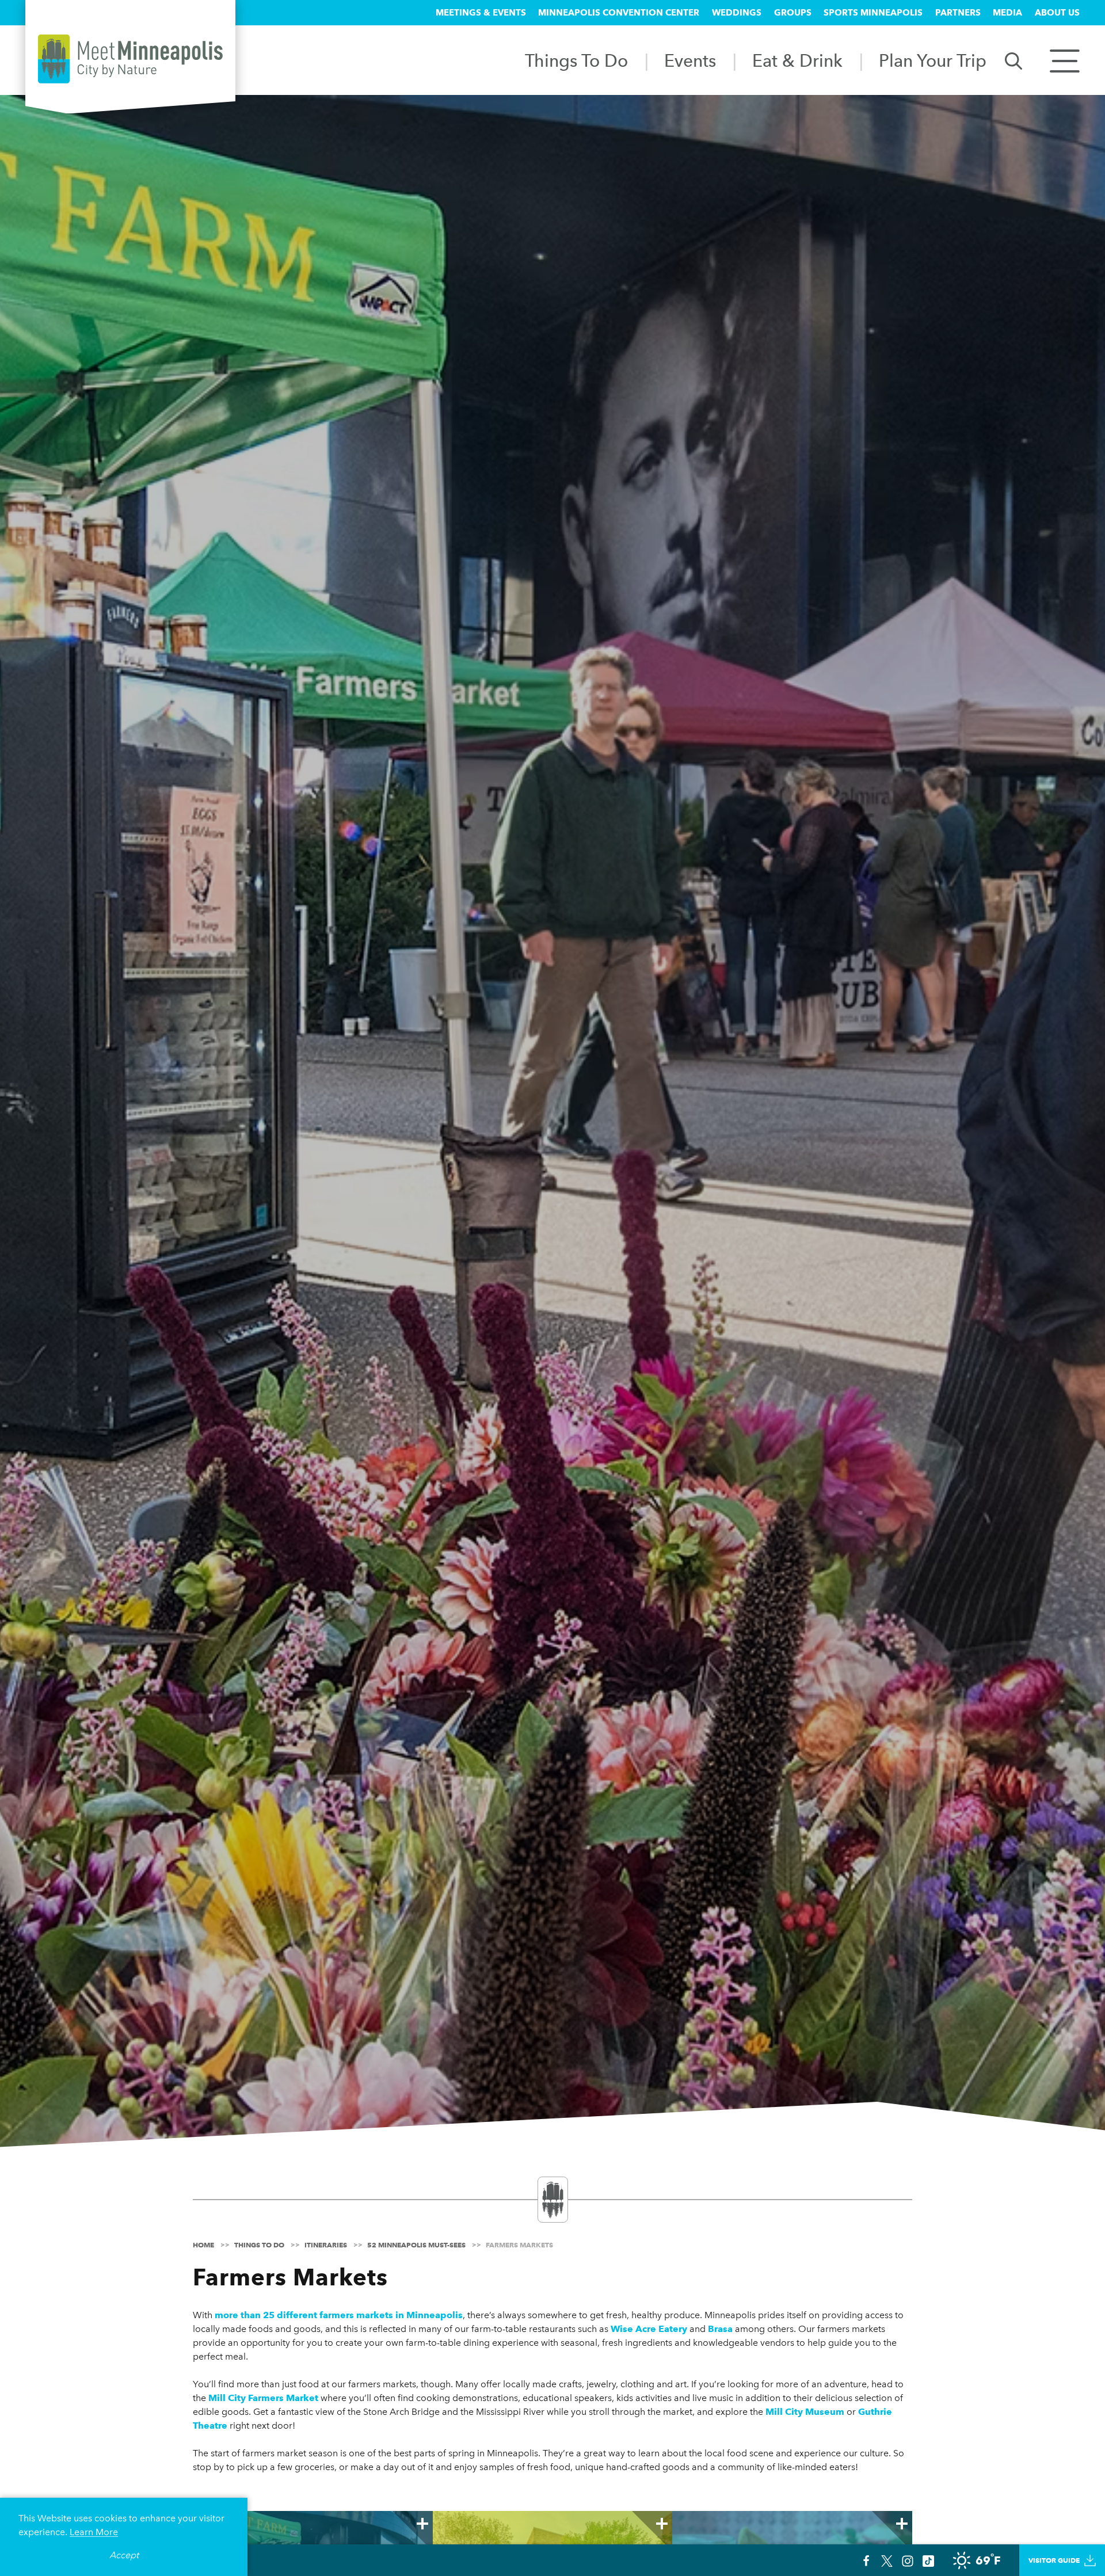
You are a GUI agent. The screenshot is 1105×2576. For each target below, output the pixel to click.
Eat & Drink (797, 60)
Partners (958, 13)
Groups (793, 13)
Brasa (720, 2329)
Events (690, 60)
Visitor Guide (1054, 2560)
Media (1007, 13)
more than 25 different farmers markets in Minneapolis (339, 2315)
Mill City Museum (805, 2412)
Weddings (737, 13)
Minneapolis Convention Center (619, 13)
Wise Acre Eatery (649, 2329)
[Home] (130, 59)
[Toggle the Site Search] (1013, 60)
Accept (124, 2555)
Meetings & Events (481, 13)
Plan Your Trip (933, 60)
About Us (1057, 13)
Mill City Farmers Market (263, 2398)
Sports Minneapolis (873, 13)
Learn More (94, 2532)
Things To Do (576, 60)
